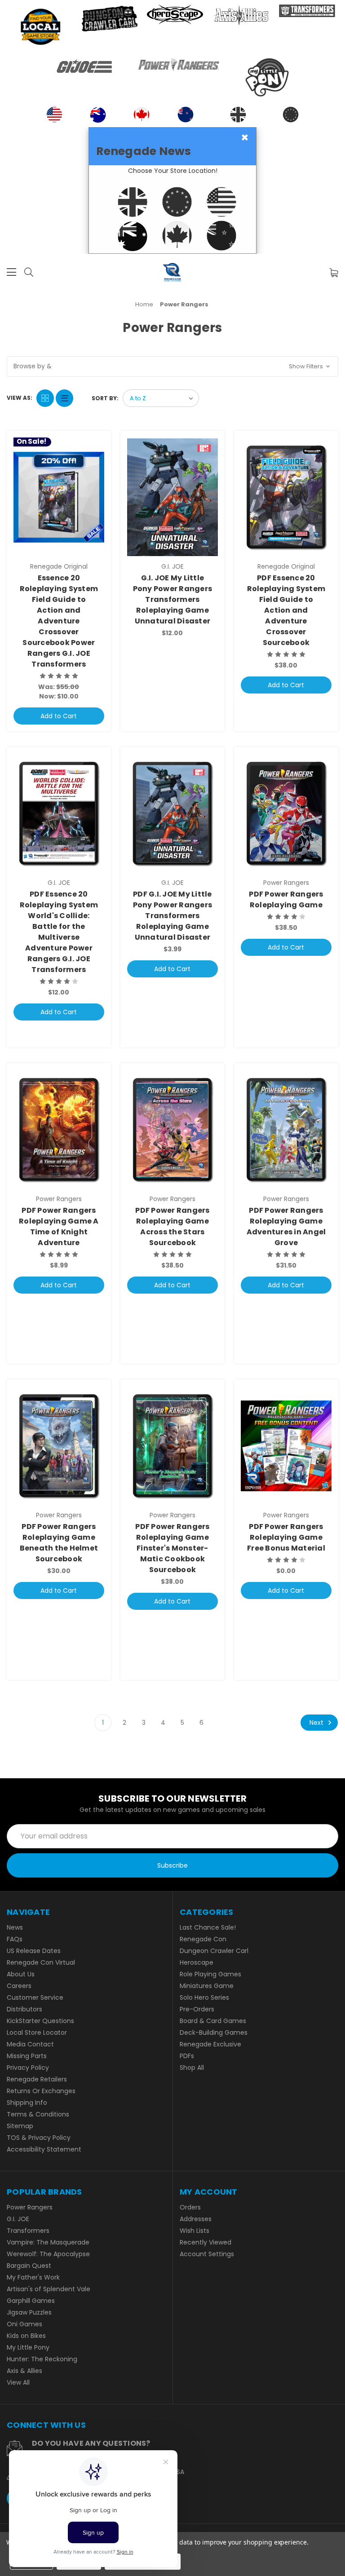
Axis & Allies (24, 2371)
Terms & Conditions (38, 2114)
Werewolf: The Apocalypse (48, 2254)
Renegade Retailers (37, 2079)
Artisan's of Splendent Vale (49, 2289)
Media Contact (30, 2044)
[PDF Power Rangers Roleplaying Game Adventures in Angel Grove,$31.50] (286, 1130)
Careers (19, 1986)
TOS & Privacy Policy (39, 2138)
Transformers (28, 2231)
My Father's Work (33, 2277)
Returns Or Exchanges (41, 2091)
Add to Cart (59, 716)
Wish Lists (195, 2231)
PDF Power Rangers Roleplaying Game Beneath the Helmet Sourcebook (59, 1543)
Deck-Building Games (214, 2033)
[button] (172, 367)
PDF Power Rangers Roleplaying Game (286, 899)
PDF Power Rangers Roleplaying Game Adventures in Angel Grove (286, 1226)
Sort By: (105, 398)
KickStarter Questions (40, 2021)
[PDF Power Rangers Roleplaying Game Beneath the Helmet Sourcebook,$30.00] (59, 1446)
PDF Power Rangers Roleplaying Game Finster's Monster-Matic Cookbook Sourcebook (172, 1548)
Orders (190, 2207)
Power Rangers (30, 2207)
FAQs (15, 1939)
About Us (21, 1974)
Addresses (196, 2219)
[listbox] (161, 398)
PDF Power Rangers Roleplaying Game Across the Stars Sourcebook (172, 1226)
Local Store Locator (37, 2033)
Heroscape (197, 1962)
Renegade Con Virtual (41, 1962)
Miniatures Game (207, 1986)
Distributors (24, 2009)
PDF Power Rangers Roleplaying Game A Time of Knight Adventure (59, 1226)
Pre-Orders (197, 2009)
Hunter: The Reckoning (42, 2359)
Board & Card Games (213, 2021)
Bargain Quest (29, 2266)
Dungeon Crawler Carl (214, 1951)
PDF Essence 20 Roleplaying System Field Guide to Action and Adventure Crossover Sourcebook (286, 610)
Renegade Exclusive (210, 2044)
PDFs (187, 2056)
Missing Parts (27, 2056)
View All (18, 2382)
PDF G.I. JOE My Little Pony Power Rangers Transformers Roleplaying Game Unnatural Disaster (173, 916)
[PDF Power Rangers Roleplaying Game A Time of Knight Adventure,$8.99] (59, 1130)
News (15, 1927)
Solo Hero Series (204, 1997)
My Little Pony (28, 2347)
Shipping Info (27, 2103)
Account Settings (207, 2254)
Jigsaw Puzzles (29, 2312)
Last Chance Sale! (208, 1927)
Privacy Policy (28, 2068)
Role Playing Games (210, 1974)
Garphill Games (31, 2301)
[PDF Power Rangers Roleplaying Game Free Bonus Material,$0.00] (286, 1446)
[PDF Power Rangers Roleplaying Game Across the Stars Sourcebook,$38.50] (172, 1130)
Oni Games (24, 2324)
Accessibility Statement (44, 2149)
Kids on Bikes (26, 2336)
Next (317, 1723)
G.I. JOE (18, 2219)
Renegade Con (203, 1939)
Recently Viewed (206, 2242)
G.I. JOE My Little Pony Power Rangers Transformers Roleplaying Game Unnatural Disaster (173, 599)
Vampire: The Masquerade (48, 2242)
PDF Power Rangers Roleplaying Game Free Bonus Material (286, 1537)
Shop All (192, 2068)
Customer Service (35, 1997)
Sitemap (20, 2126)
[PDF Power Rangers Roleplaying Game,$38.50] (286, 813)
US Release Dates (34, 1951)
